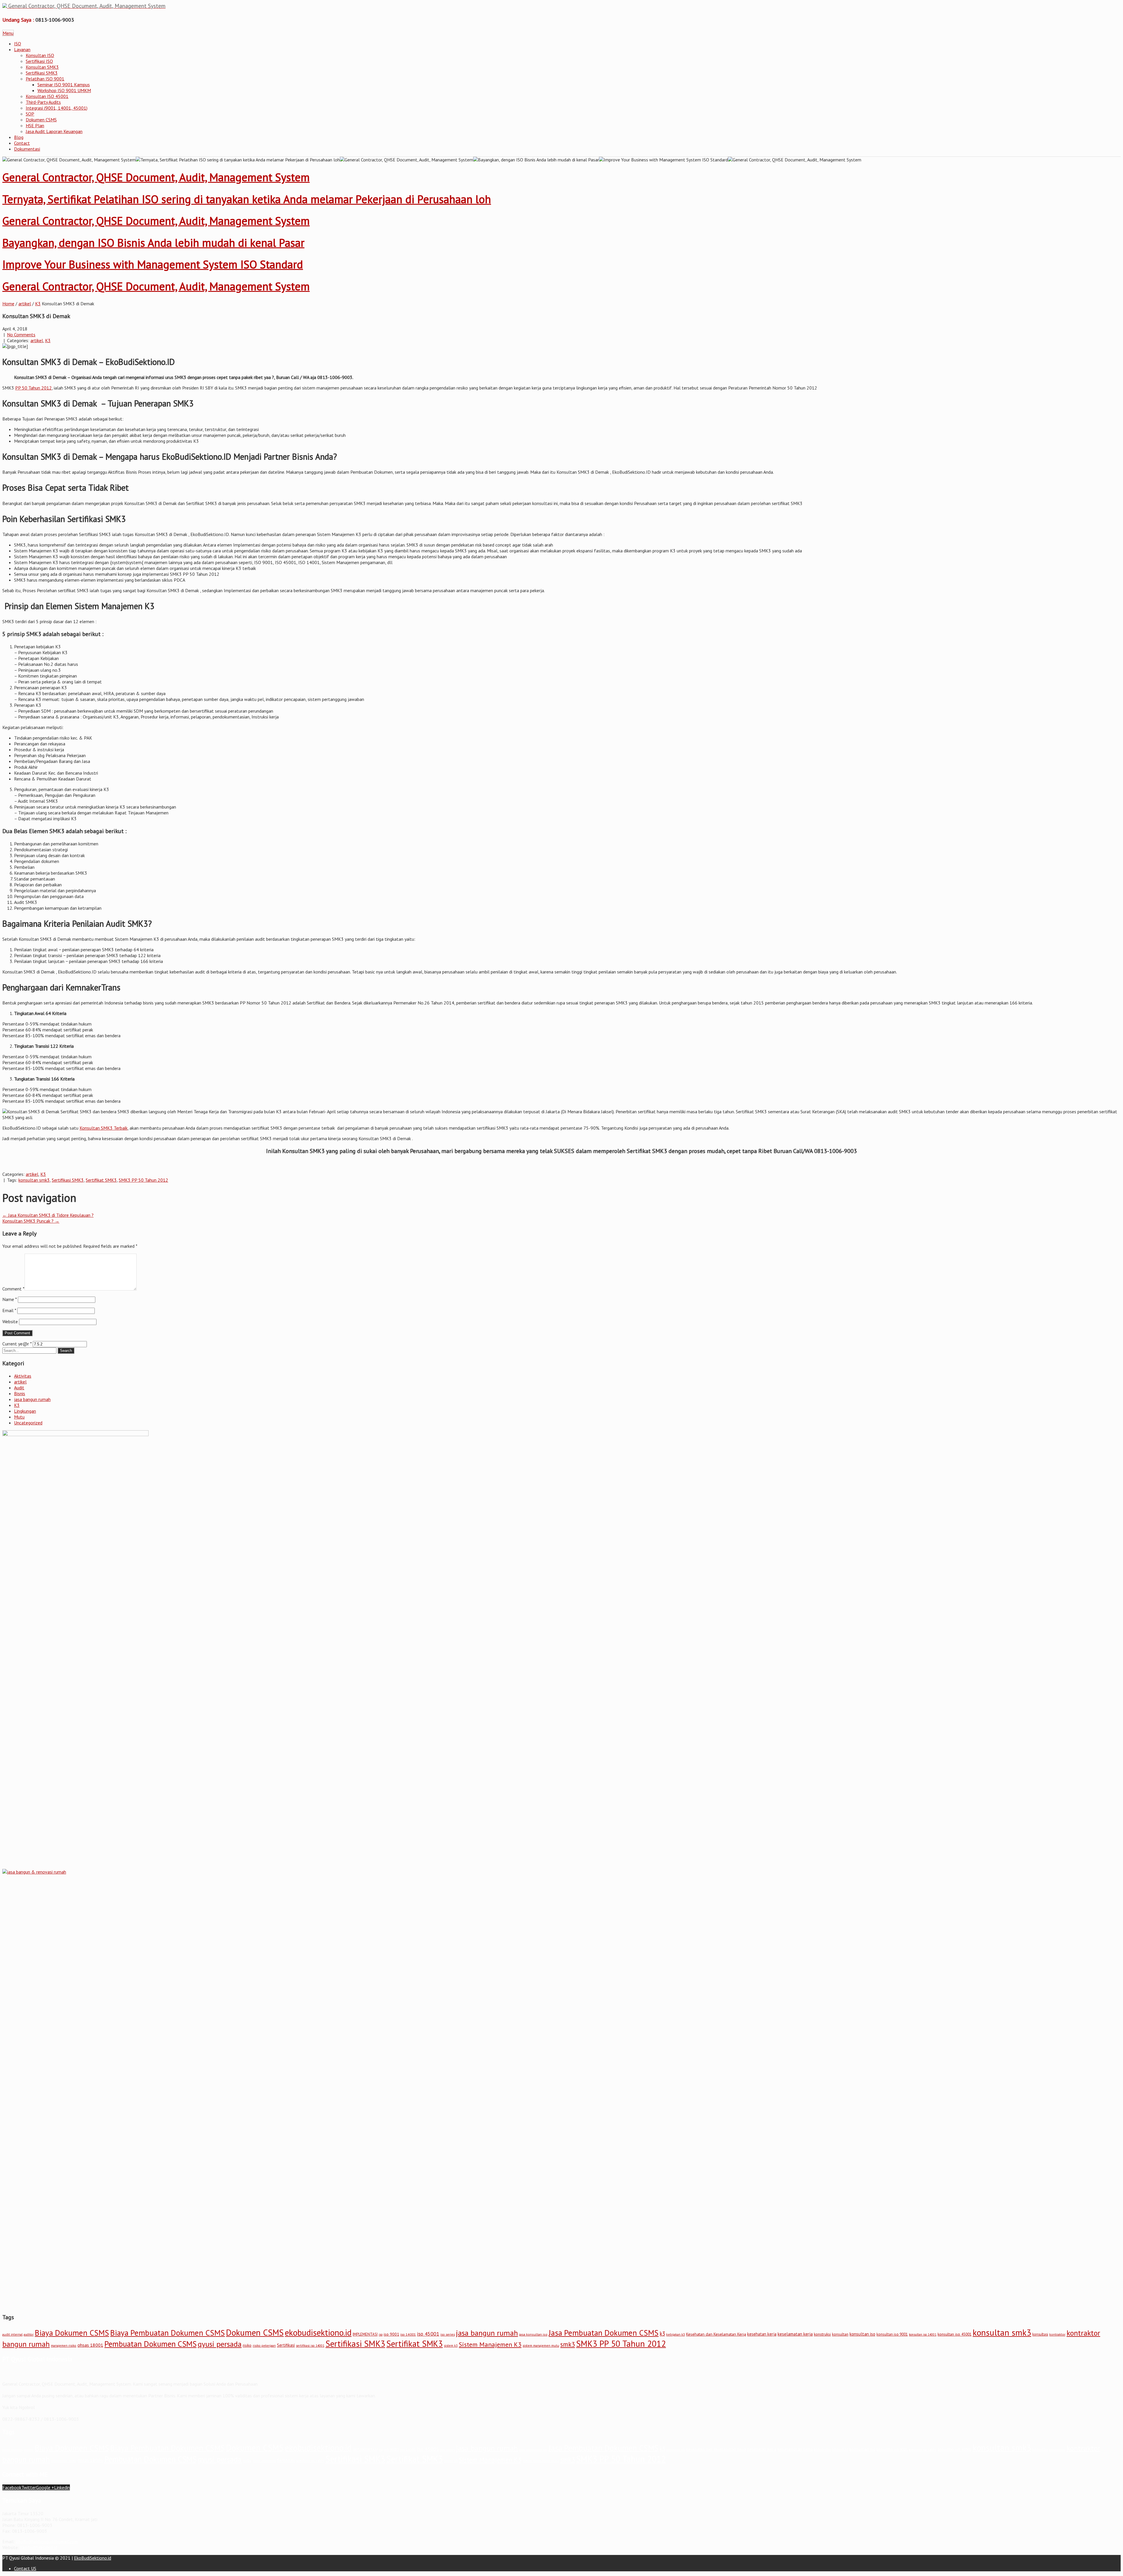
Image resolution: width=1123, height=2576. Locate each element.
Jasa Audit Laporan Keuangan (54, 131)
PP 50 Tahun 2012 (33, 388)
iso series (448, 2334)
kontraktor (1057, 2334)
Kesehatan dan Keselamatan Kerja (716, 2334)
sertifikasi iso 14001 (310, 2346)
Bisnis (20, 1393)
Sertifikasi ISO (39, 61)
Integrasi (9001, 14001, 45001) (57, 108)
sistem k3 (451, 2346)
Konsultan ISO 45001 (47, 96)
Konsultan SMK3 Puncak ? (31, 1221)
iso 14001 (408, 2334)
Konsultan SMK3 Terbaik (104, 1128)
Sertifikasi (286, 2345)
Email (9, 1310)
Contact (22, 143)
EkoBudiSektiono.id (39, 2547)
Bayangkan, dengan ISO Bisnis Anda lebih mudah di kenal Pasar (153, 243)
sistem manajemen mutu (541, 2345)
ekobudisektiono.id (318, 2332)
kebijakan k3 (676, 2334)
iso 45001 (428, 2334)
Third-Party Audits (43, 102)
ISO (18, 44)
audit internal (12, 2334)
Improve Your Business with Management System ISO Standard (153, 264)
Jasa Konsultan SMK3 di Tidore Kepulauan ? (48, 1215)
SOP (30, 114)
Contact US (25, 2568)
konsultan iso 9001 (892, 2334)
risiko (247, 2345)
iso (381, 2334)
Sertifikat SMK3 (101, 1180)
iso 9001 (391, 2334)
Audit (19, 1388)
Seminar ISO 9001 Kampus (64, 85)
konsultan (840, 2334)
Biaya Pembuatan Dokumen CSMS (168, 2333)
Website (10, 1321)
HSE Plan (35, 125)
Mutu (19, 1417)
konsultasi (1040, 2334)
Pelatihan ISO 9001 (45, 79)
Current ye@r (17, 1344)
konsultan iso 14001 (923, 2334)
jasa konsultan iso (533, 2334)
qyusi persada (220, 2344)
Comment (13, 1289)
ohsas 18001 (90, 2345)
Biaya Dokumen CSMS (72, 2333)
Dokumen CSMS (41, 120)
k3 (662, 2334)
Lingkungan (25, 1411)
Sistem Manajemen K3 (490, 2344)
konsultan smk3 (34, 1180)
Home (8, 304)
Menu (8, 33)
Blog (19, 137)
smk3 (568, 2344)
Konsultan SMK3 (42, 67)
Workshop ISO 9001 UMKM (64, 90)
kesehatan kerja (762, 2334)
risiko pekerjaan (264, 2346)
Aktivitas (23, 1376)
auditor (29, 2334)
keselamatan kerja (795, 2334)
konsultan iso (862, 2334)
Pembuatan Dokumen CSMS (150, 2344)
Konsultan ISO (40, 55)
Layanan (22, 49)
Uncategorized (28, 1423)
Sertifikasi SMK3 (42, 73)
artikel (25, 304)
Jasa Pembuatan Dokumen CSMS (604, 2333)
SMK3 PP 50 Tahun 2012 (143, 1180)
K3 (38, 304)
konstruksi (822, 2334)
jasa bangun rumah (32, 1399)
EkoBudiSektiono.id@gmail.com (47, 2541)
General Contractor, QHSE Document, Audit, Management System (156, 177)
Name (10, 1299)
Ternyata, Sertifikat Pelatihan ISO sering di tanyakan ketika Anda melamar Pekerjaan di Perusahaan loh (247, 199)
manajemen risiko (64, 2346)
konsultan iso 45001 (955, 2334)
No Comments (21, 335)
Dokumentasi (27, 149)
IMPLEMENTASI (365, 2334)
